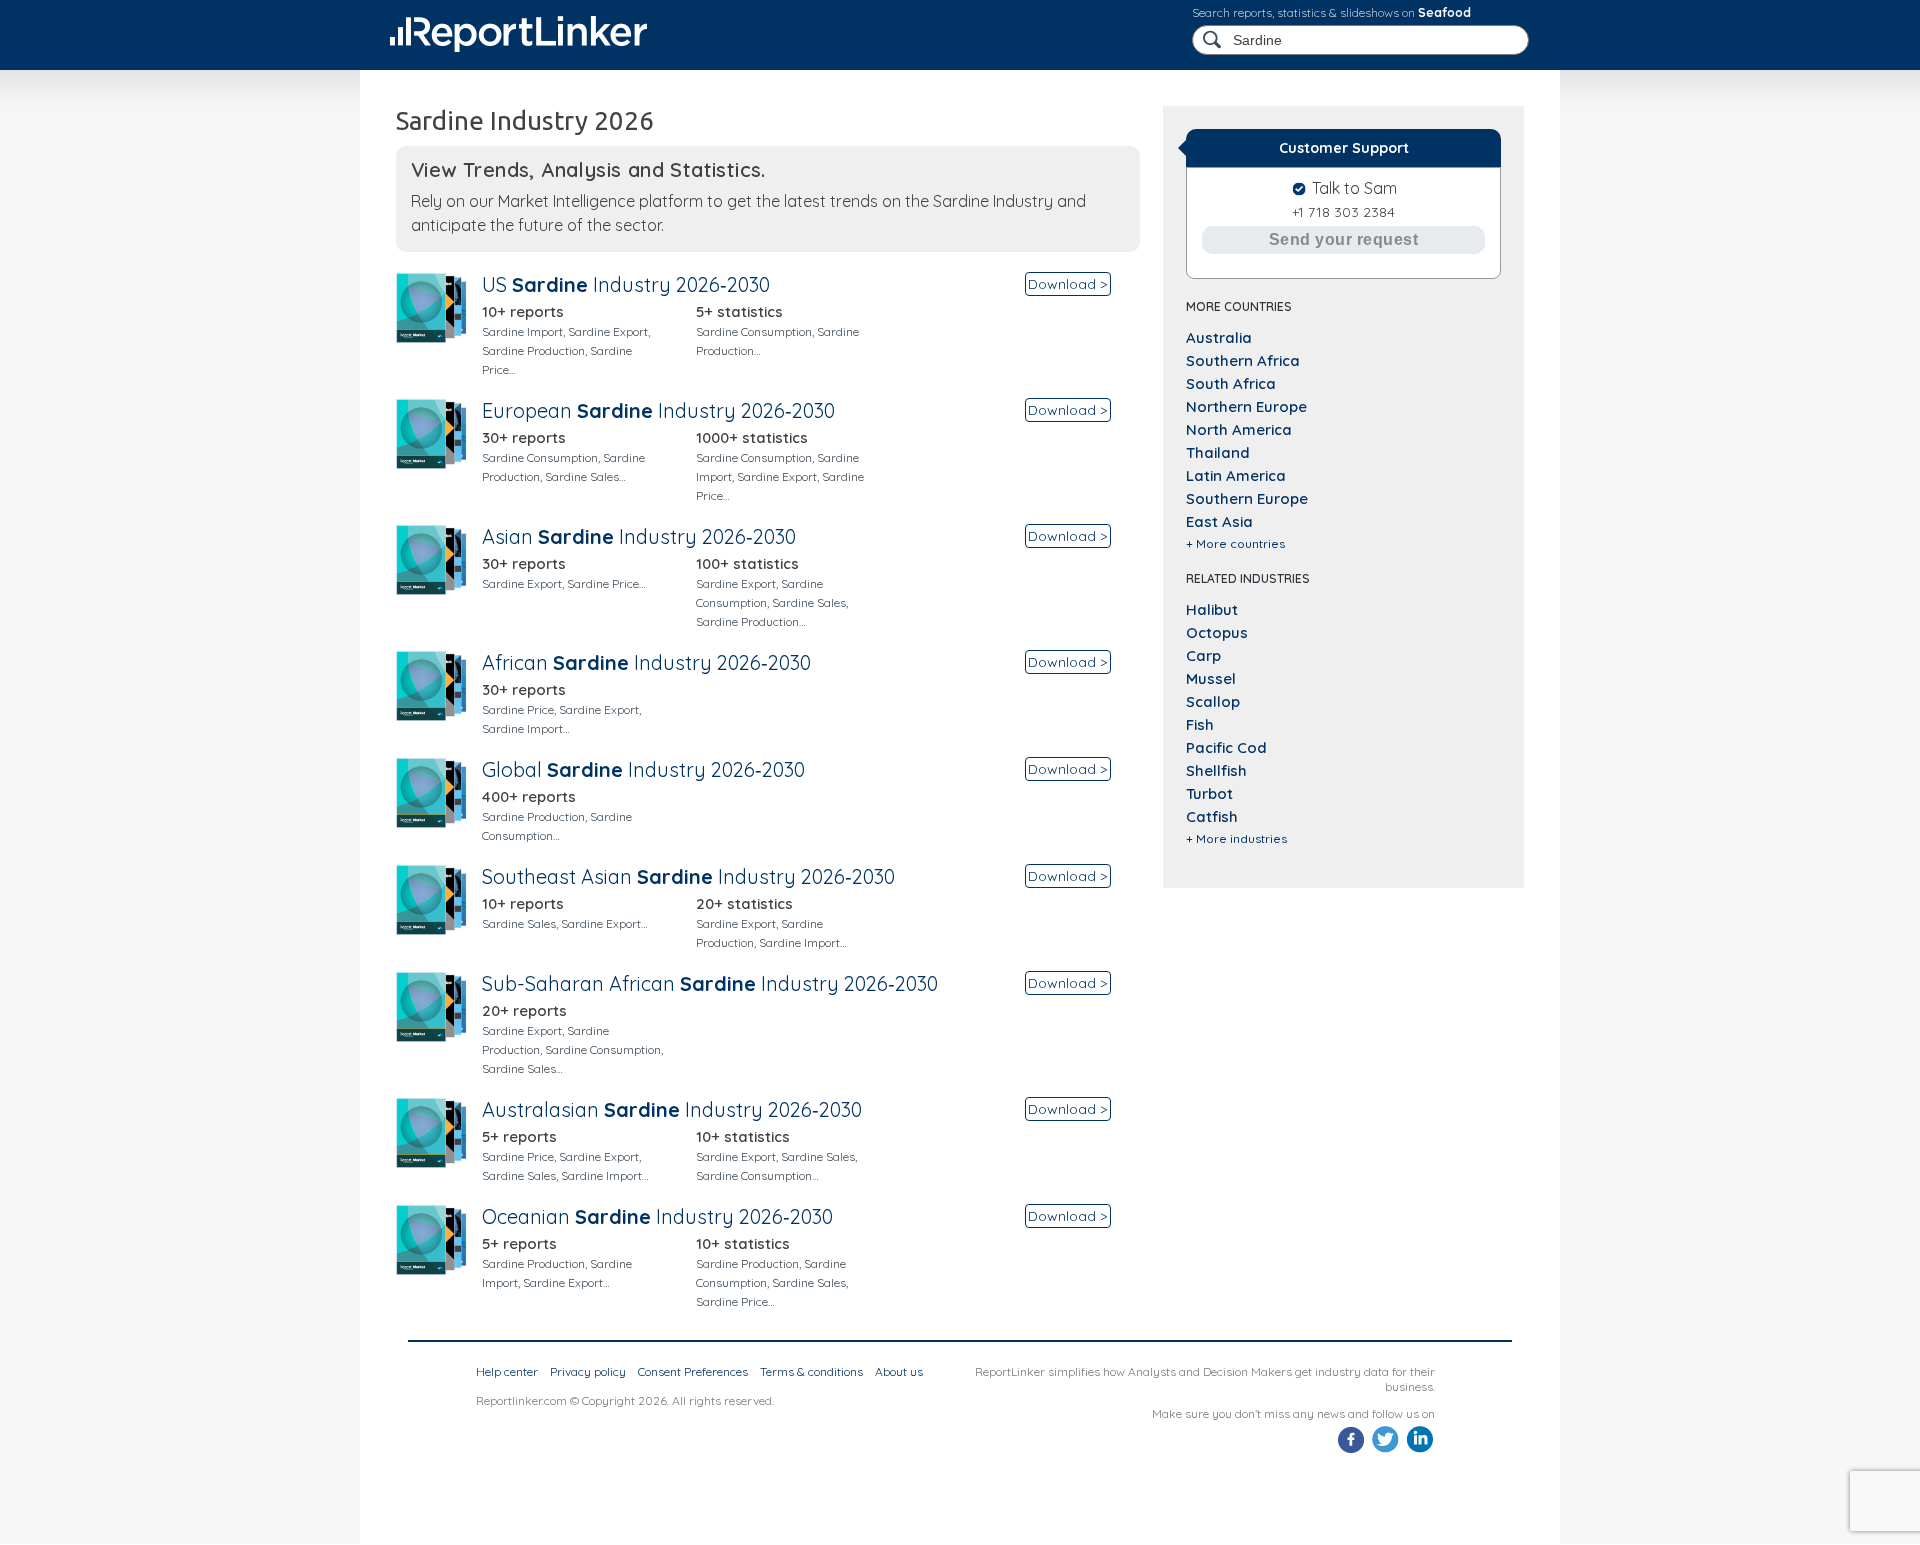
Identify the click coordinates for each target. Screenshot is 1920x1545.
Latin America (1236, 475)
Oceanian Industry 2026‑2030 (657, 1216)
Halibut (1212, 609)
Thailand (1218, 452)
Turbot (1209, 793)
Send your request (1344, 239)
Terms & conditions (811, 1371)
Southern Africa (1243, 360)
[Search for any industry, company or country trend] (1214, 40)
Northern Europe (1246, 406)
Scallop (1213, 701)
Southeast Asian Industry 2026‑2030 (688, 876)
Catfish (1212, 816)
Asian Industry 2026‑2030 (639, 536)
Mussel (1211, 678)
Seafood (1444, 12)
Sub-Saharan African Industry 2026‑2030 (710, 983)
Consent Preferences (693, 1371)
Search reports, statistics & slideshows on (1331, 12)
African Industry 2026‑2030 (646, 662)
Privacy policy (588, 1371)
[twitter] (1385, 1450)
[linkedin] (1419, 1450)
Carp (1203, 655)
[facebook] (1351, 1450)
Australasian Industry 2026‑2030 (672, 1109)
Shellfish (1216, 770)
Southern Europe (1247, 498)
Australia (1219, 337)
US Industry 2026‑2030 (626, 284)
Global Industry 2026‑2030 (643, 769)
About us (899, 1371)
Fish (1200, 724)
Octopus (1217, 632)
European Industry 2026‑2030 (658, 410)
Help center (507, 1371)
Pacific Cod (1226, 747)
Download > (1067, 284)
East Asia (1219, 521)
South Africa (1231, 383)
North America (1239, 429)
